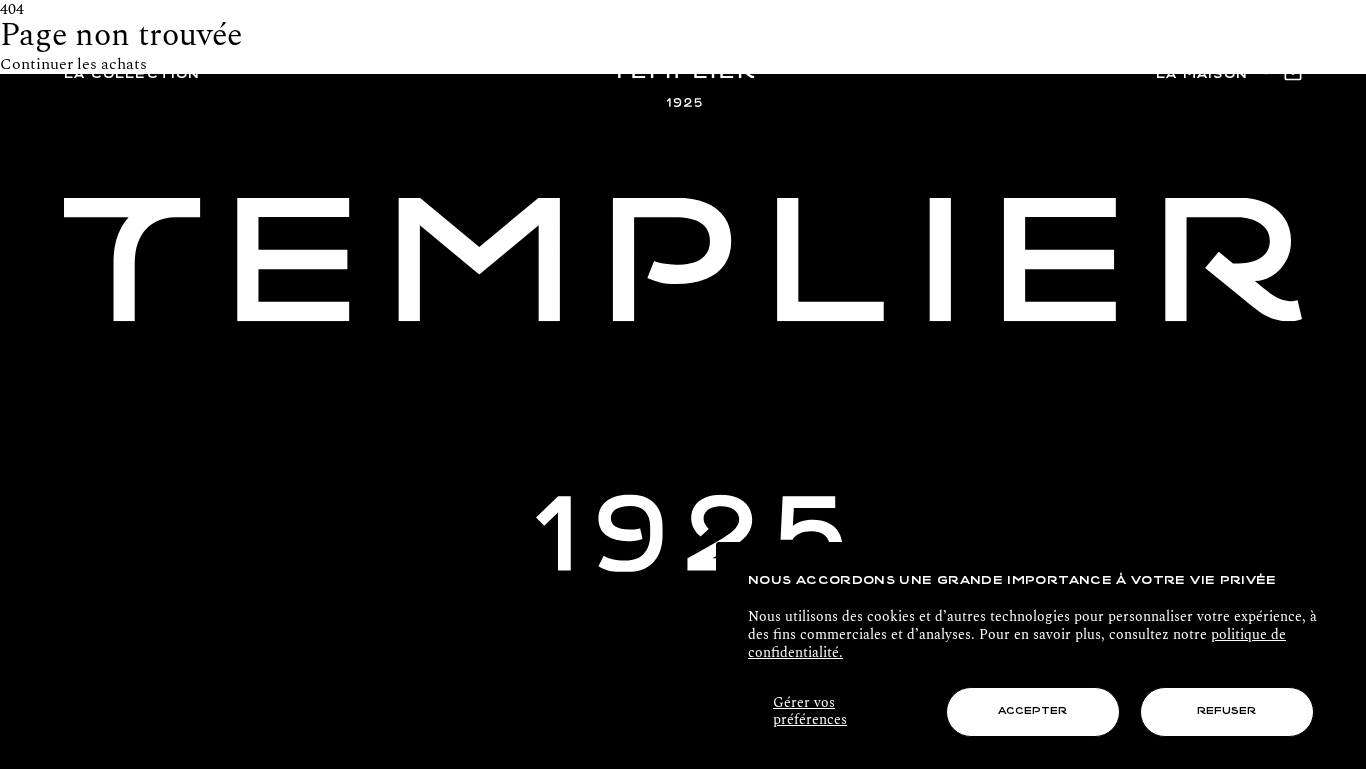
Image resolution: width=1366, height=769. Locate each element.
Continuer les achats (73, 64)
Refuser (1226, 711)
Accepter (1032, 711)
